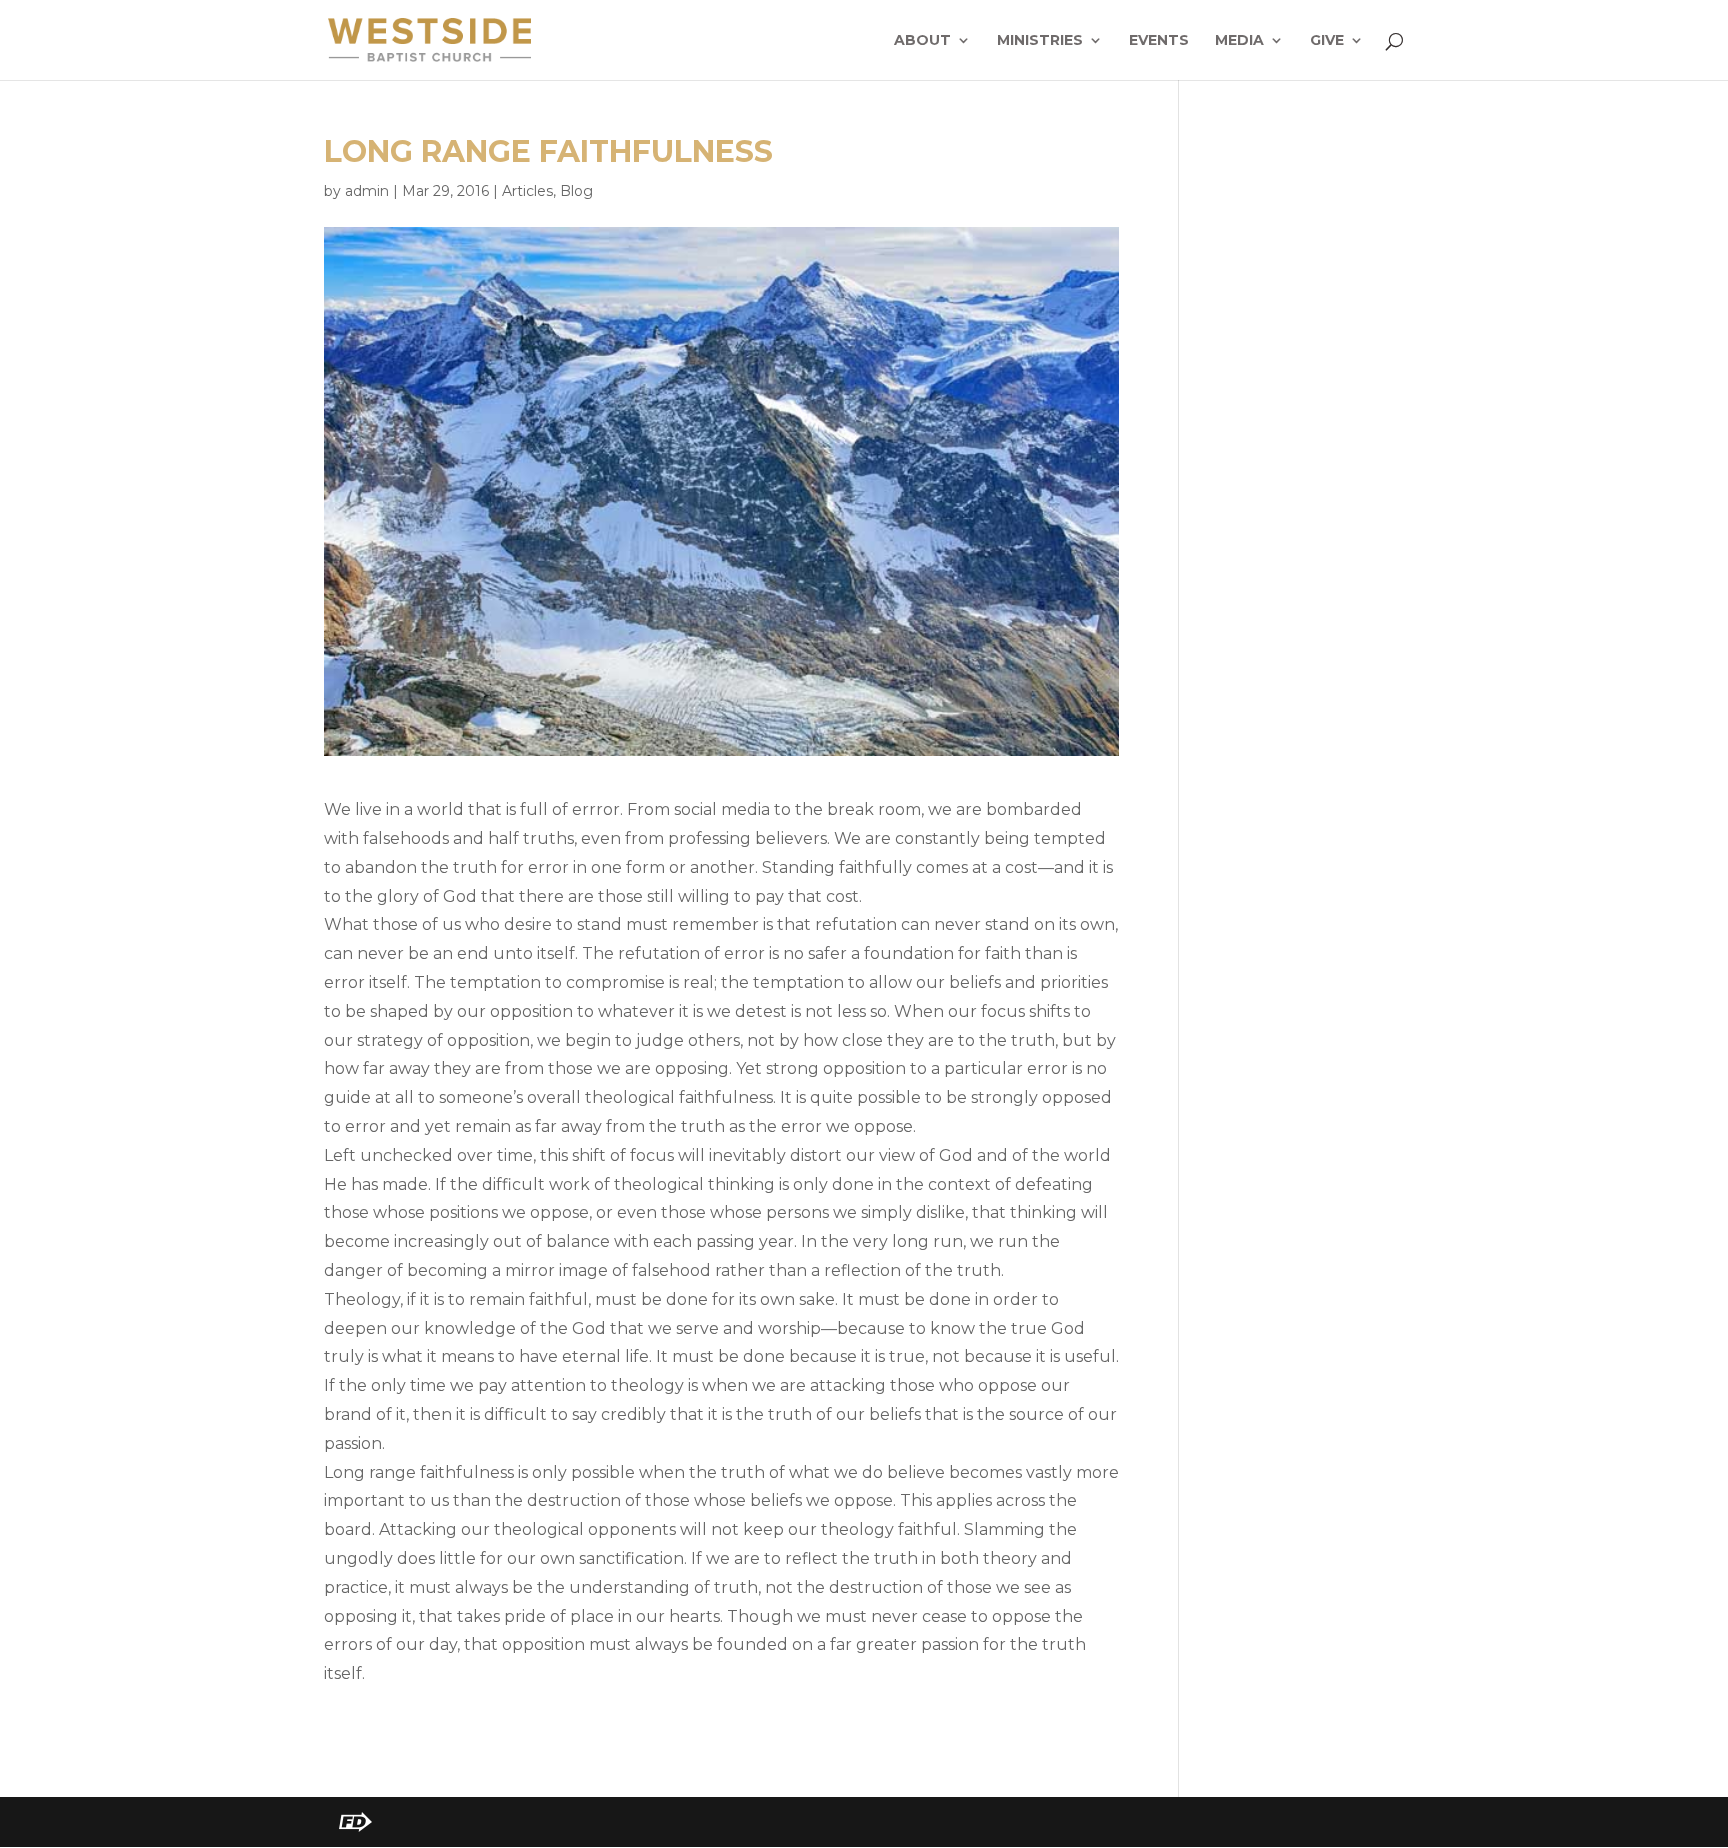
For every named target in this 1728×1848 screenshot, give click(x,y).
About (922, 41)
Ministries (1040, 41)
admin (367, 191)
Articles (527, 191)
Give (1327, 41)
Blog (576, 191)
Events (1159, 41)
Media (1239, 41)
